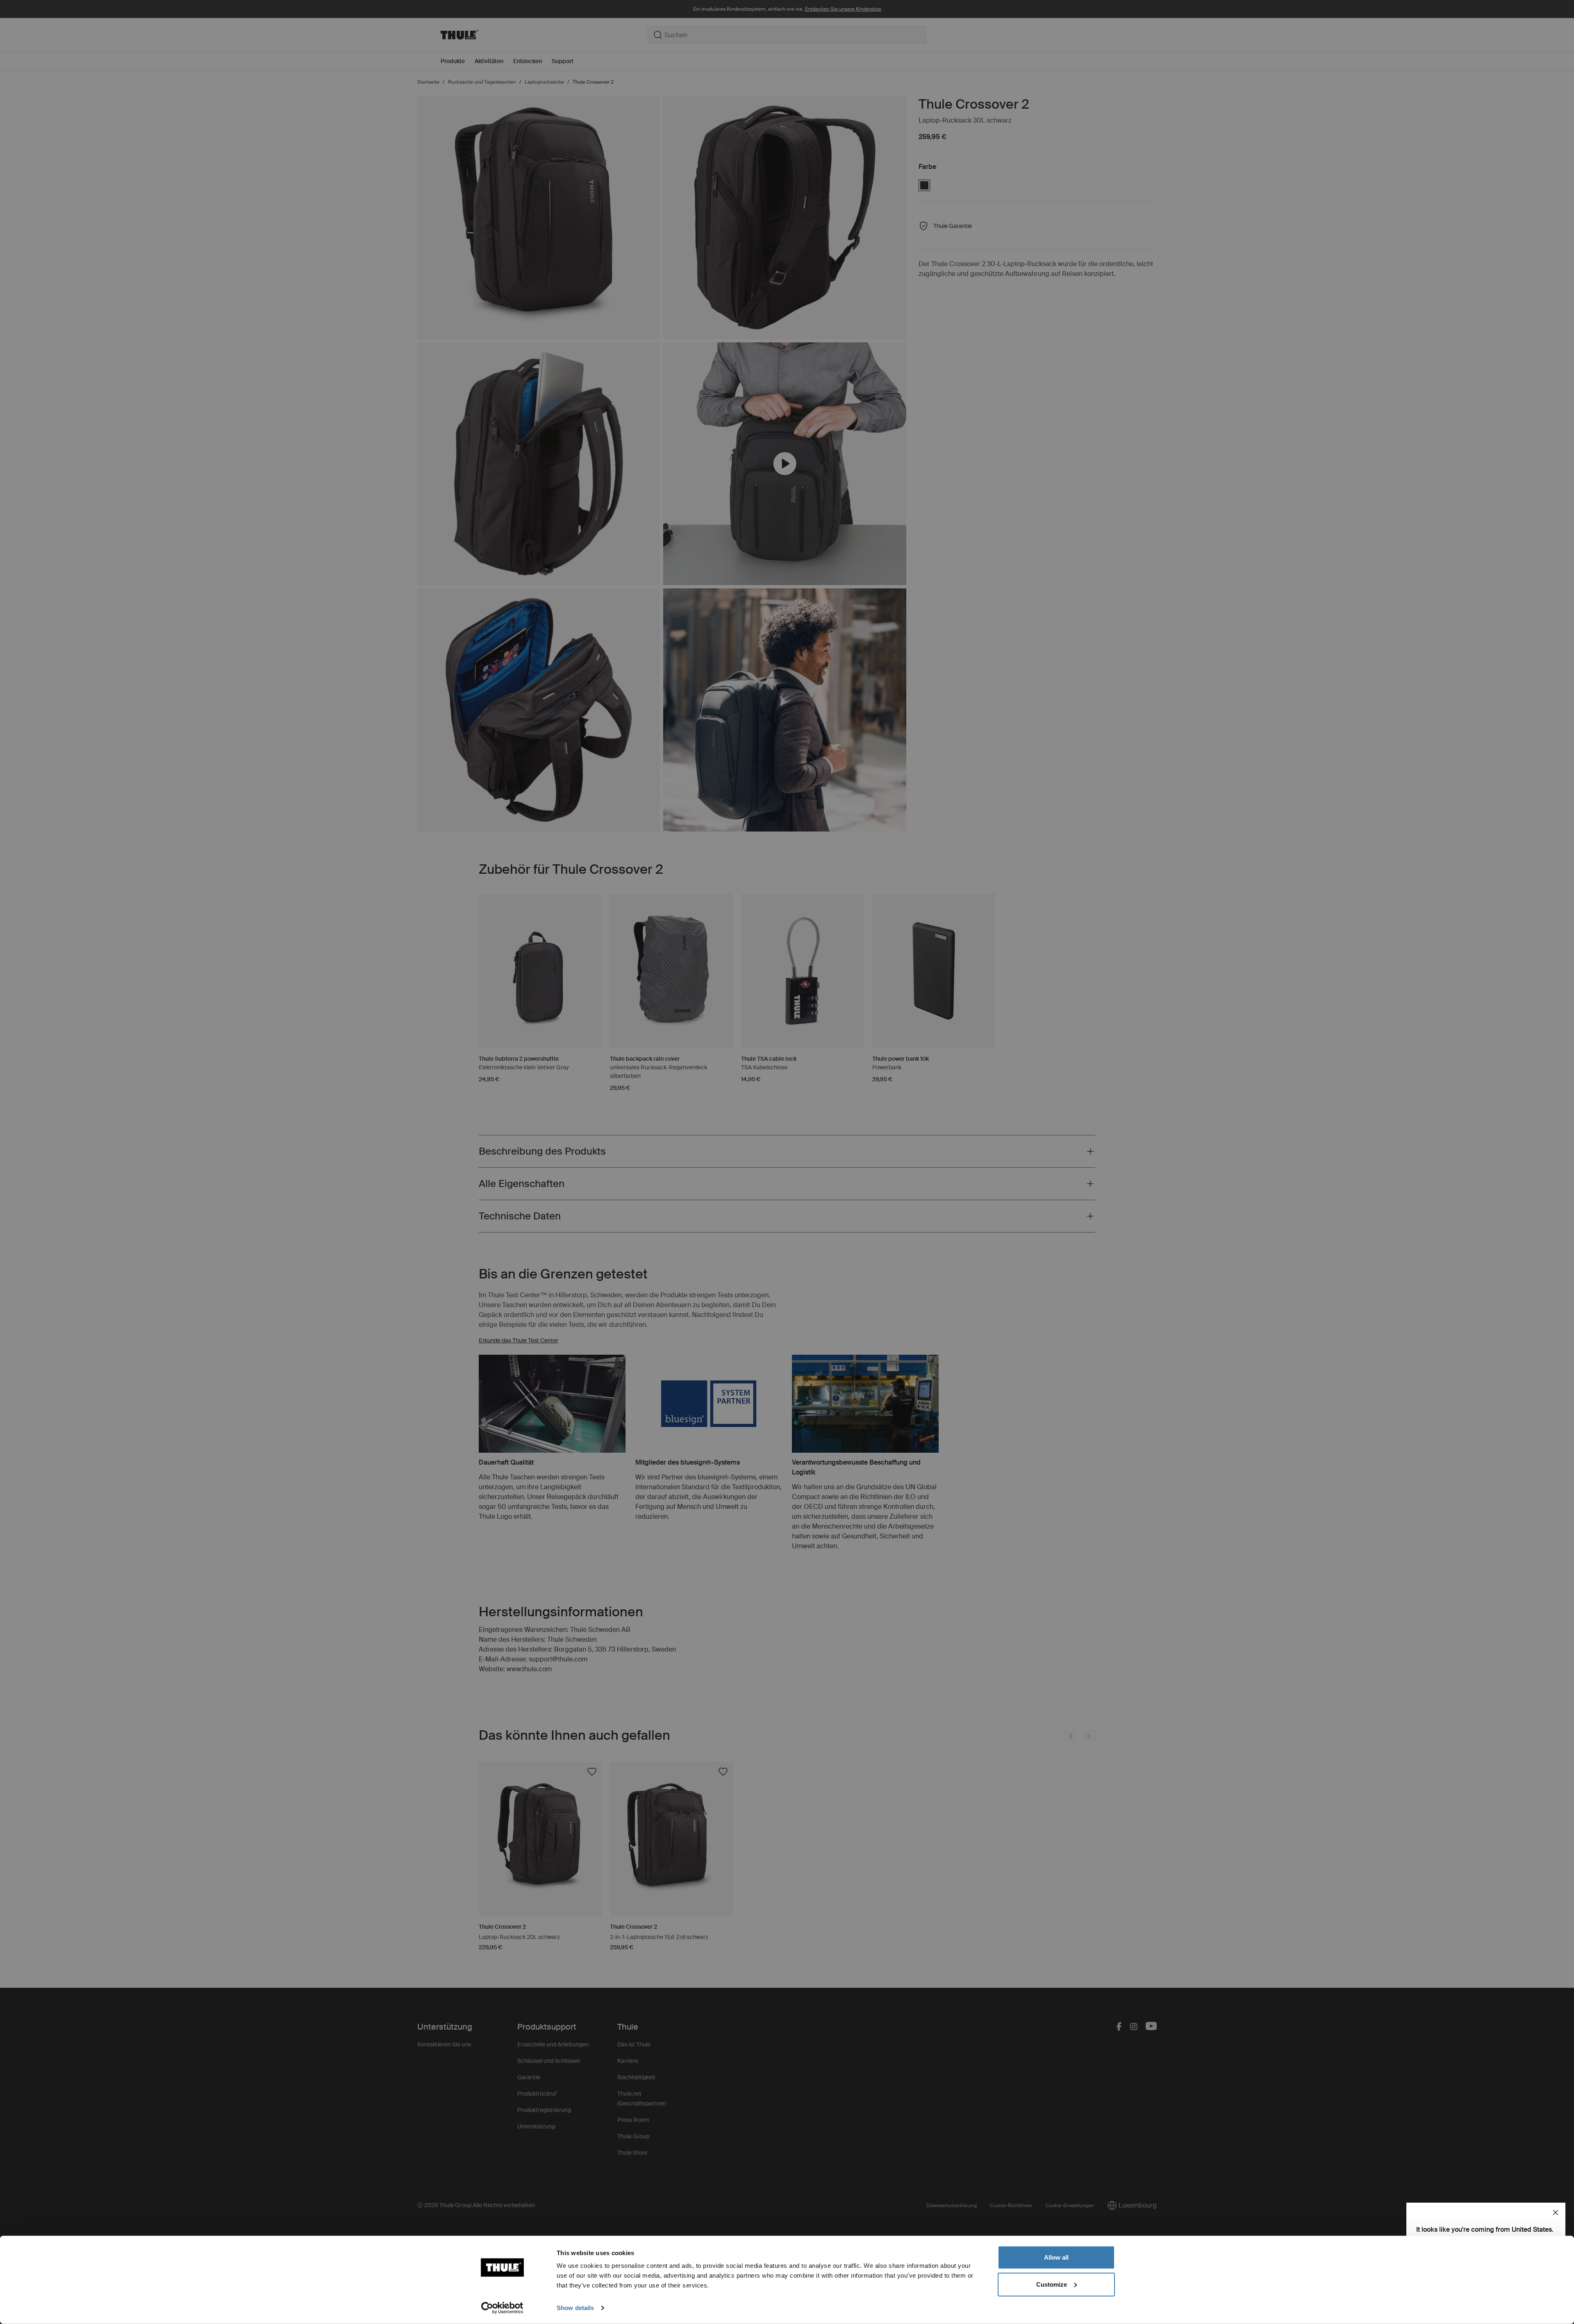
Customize (1052, 2284)
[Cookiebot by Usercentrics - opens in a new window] (502, 2308)
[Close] (1556, 2212)
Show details (575, 2308)
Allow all (1056, 2257)
